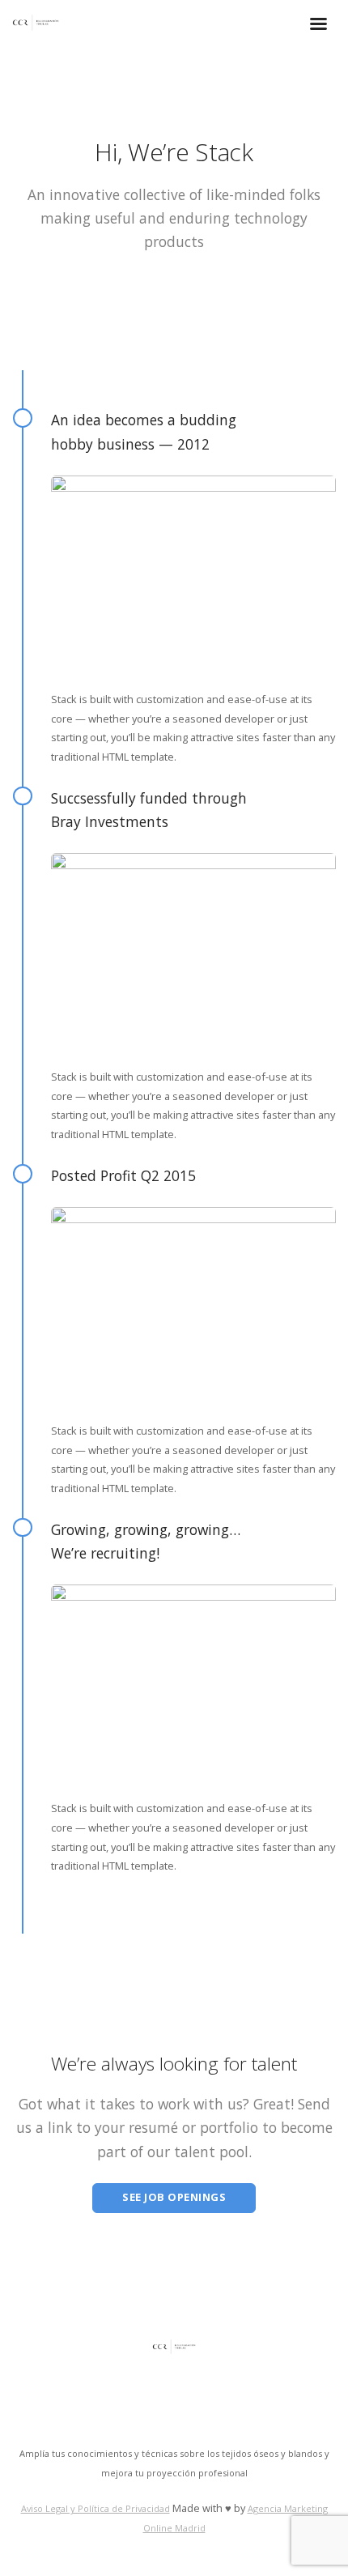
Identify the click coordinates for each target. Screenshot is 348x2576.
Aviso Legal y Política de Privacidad (95, 2508)
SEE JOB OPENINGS (174, 2197)
